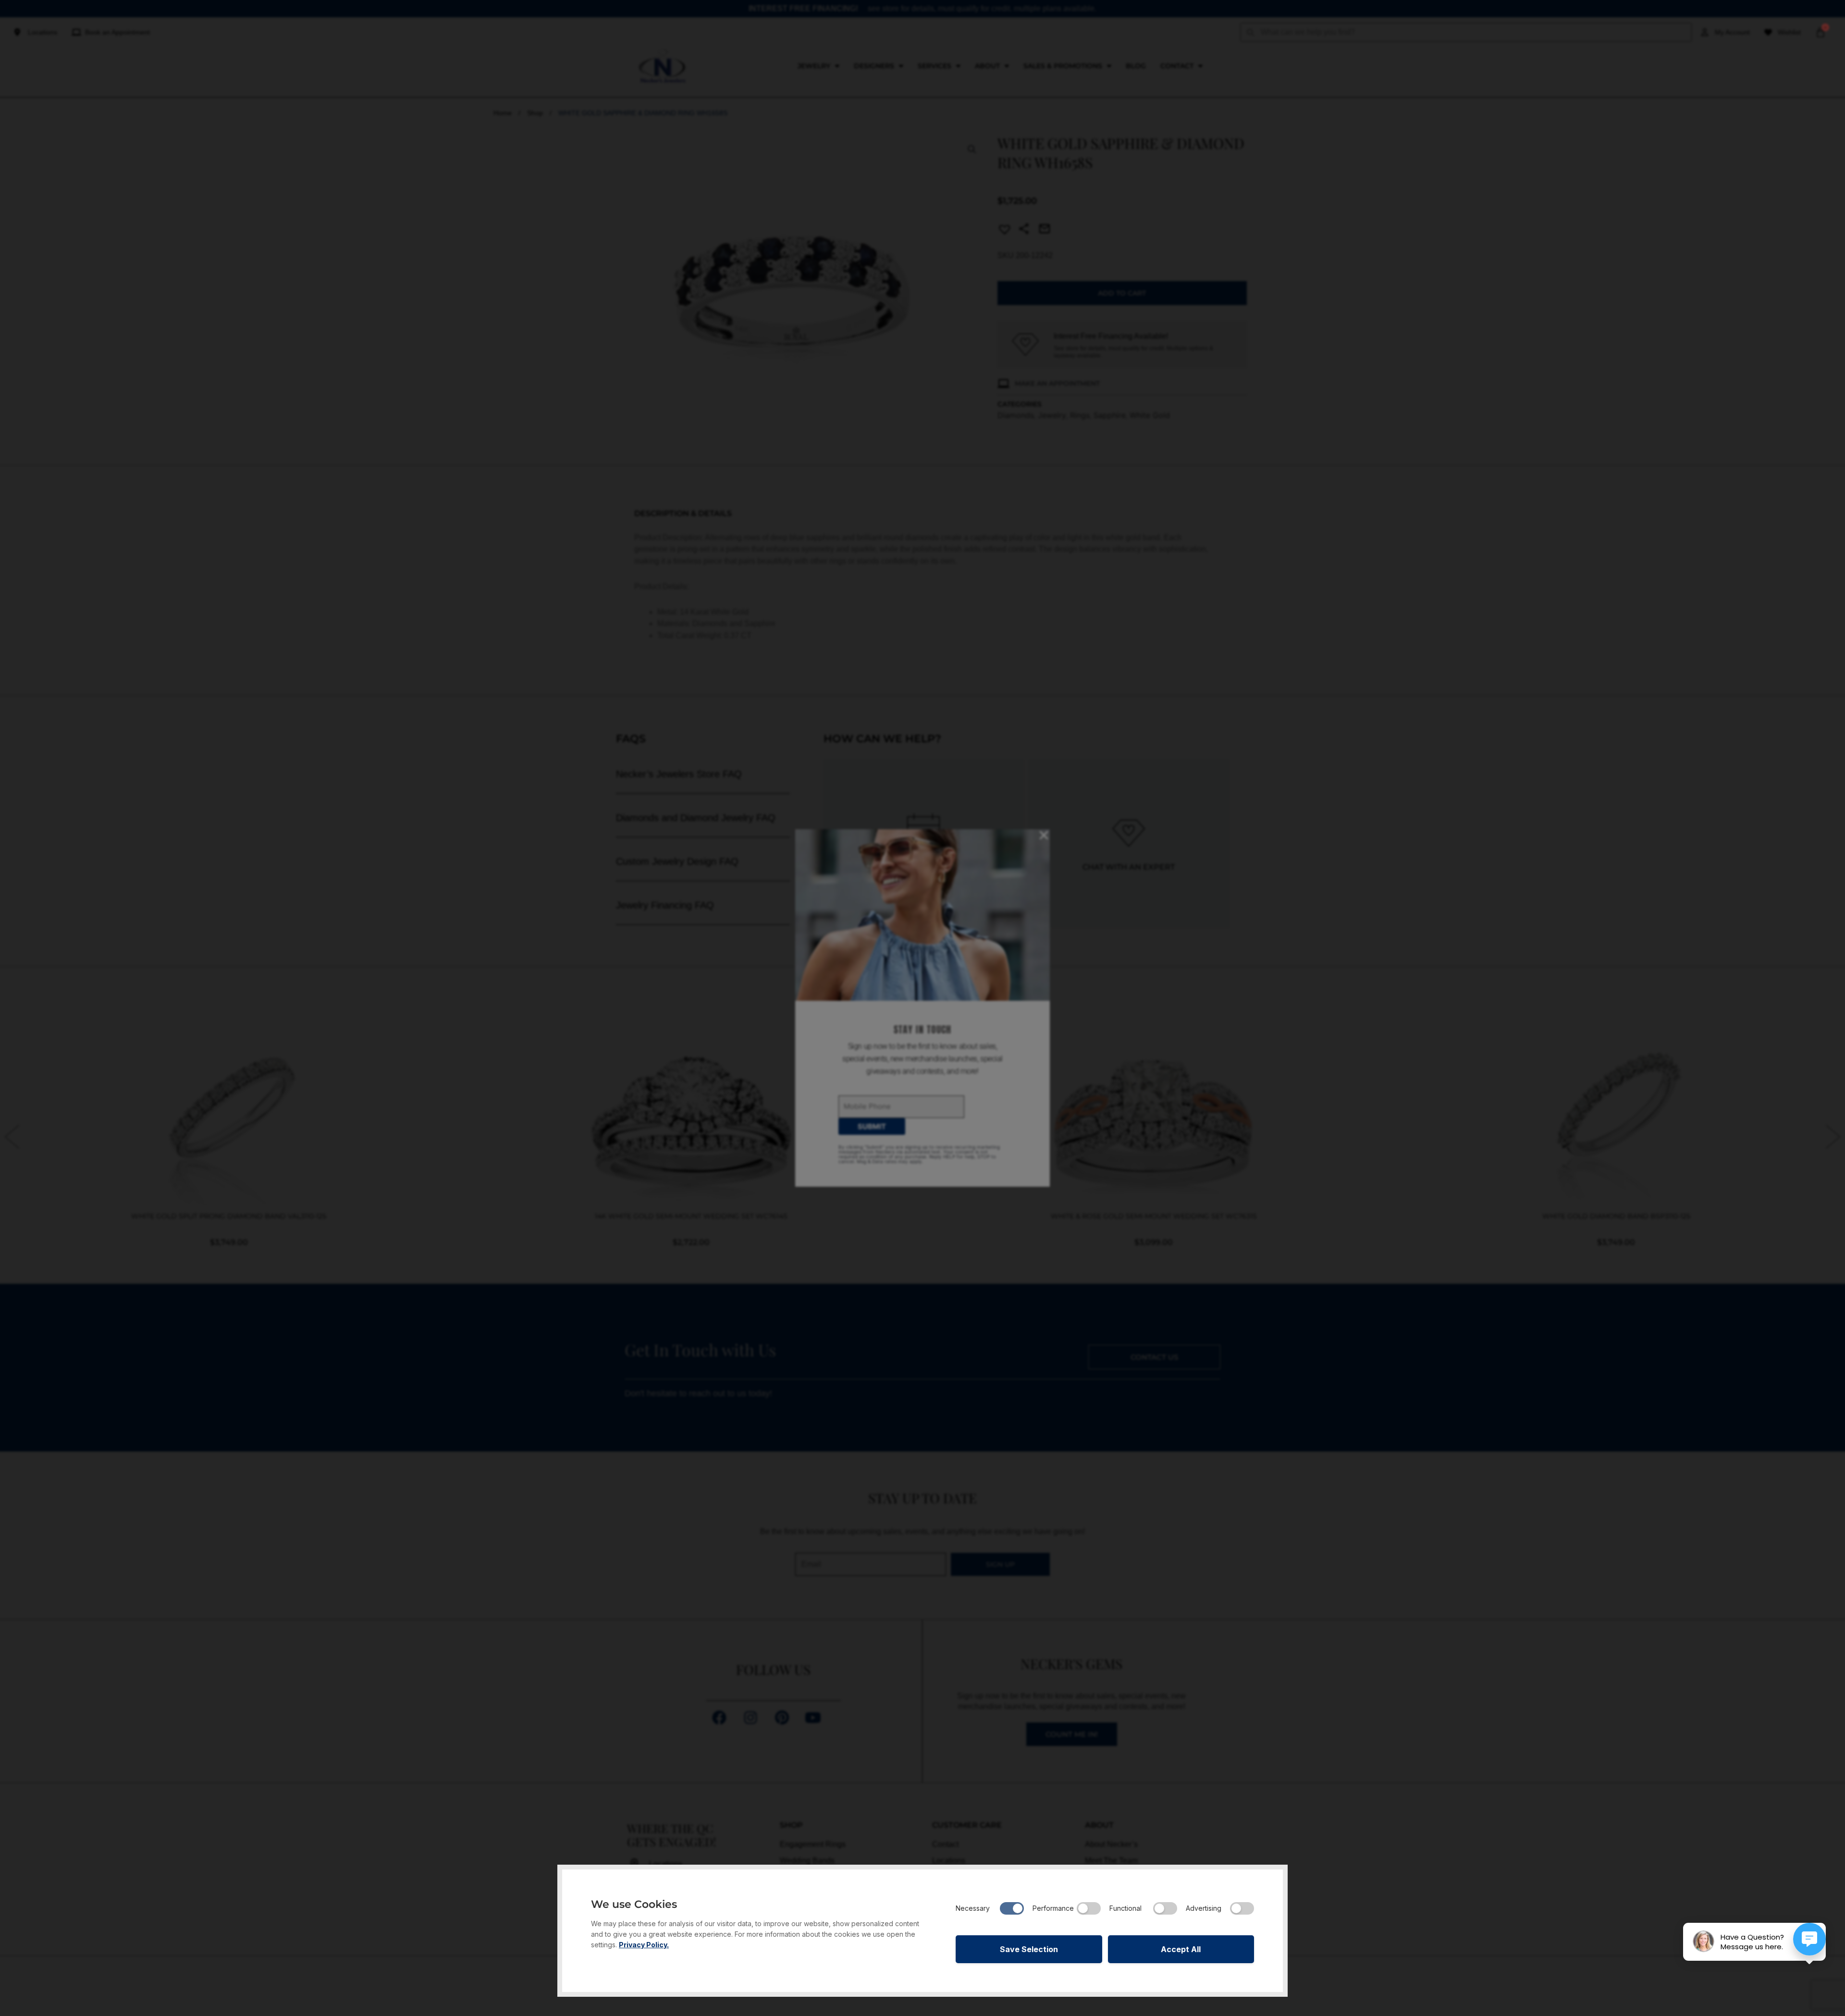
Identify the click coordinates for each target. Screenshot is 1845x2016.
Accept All (1181, 1949)
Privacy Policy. (644, 1945)
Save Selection (1029, 1949)
